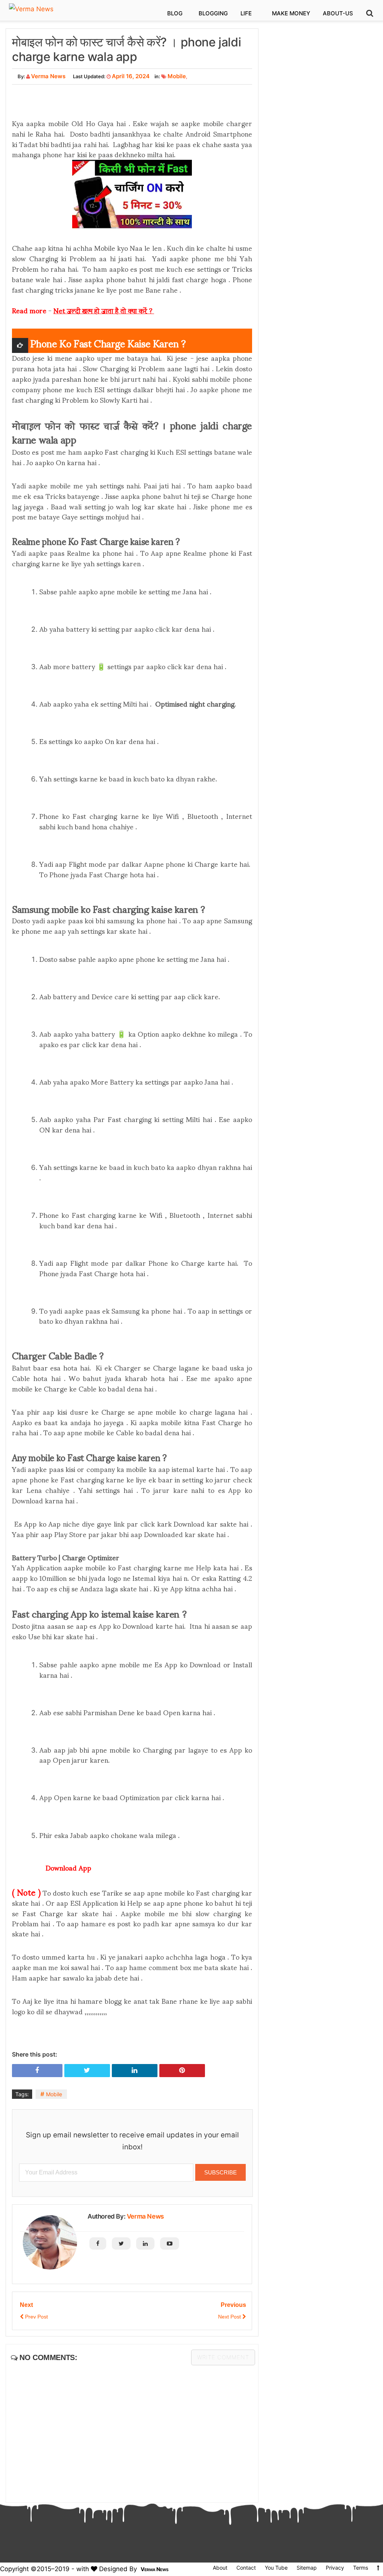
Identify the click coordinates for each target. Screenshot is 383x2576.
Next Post (230, 2317)
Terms (361, 2568)
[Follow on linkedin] (145, 2243)
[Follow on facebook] (98, 2243)
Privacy (335, 2568)
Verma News (145, 2216)
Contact (246, 2568)
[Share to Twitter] (87, 2070)
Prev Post (36, 2317)
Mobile (177, 76)
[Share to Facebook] (37, 2070)
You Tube (276, 2568)
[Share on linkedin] (135, 2070)
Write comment (223, 2357)
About (220, 2568)
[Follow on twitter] (121, 2243)
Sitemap (307, 2568)
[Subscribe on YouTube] (170, 2243)
